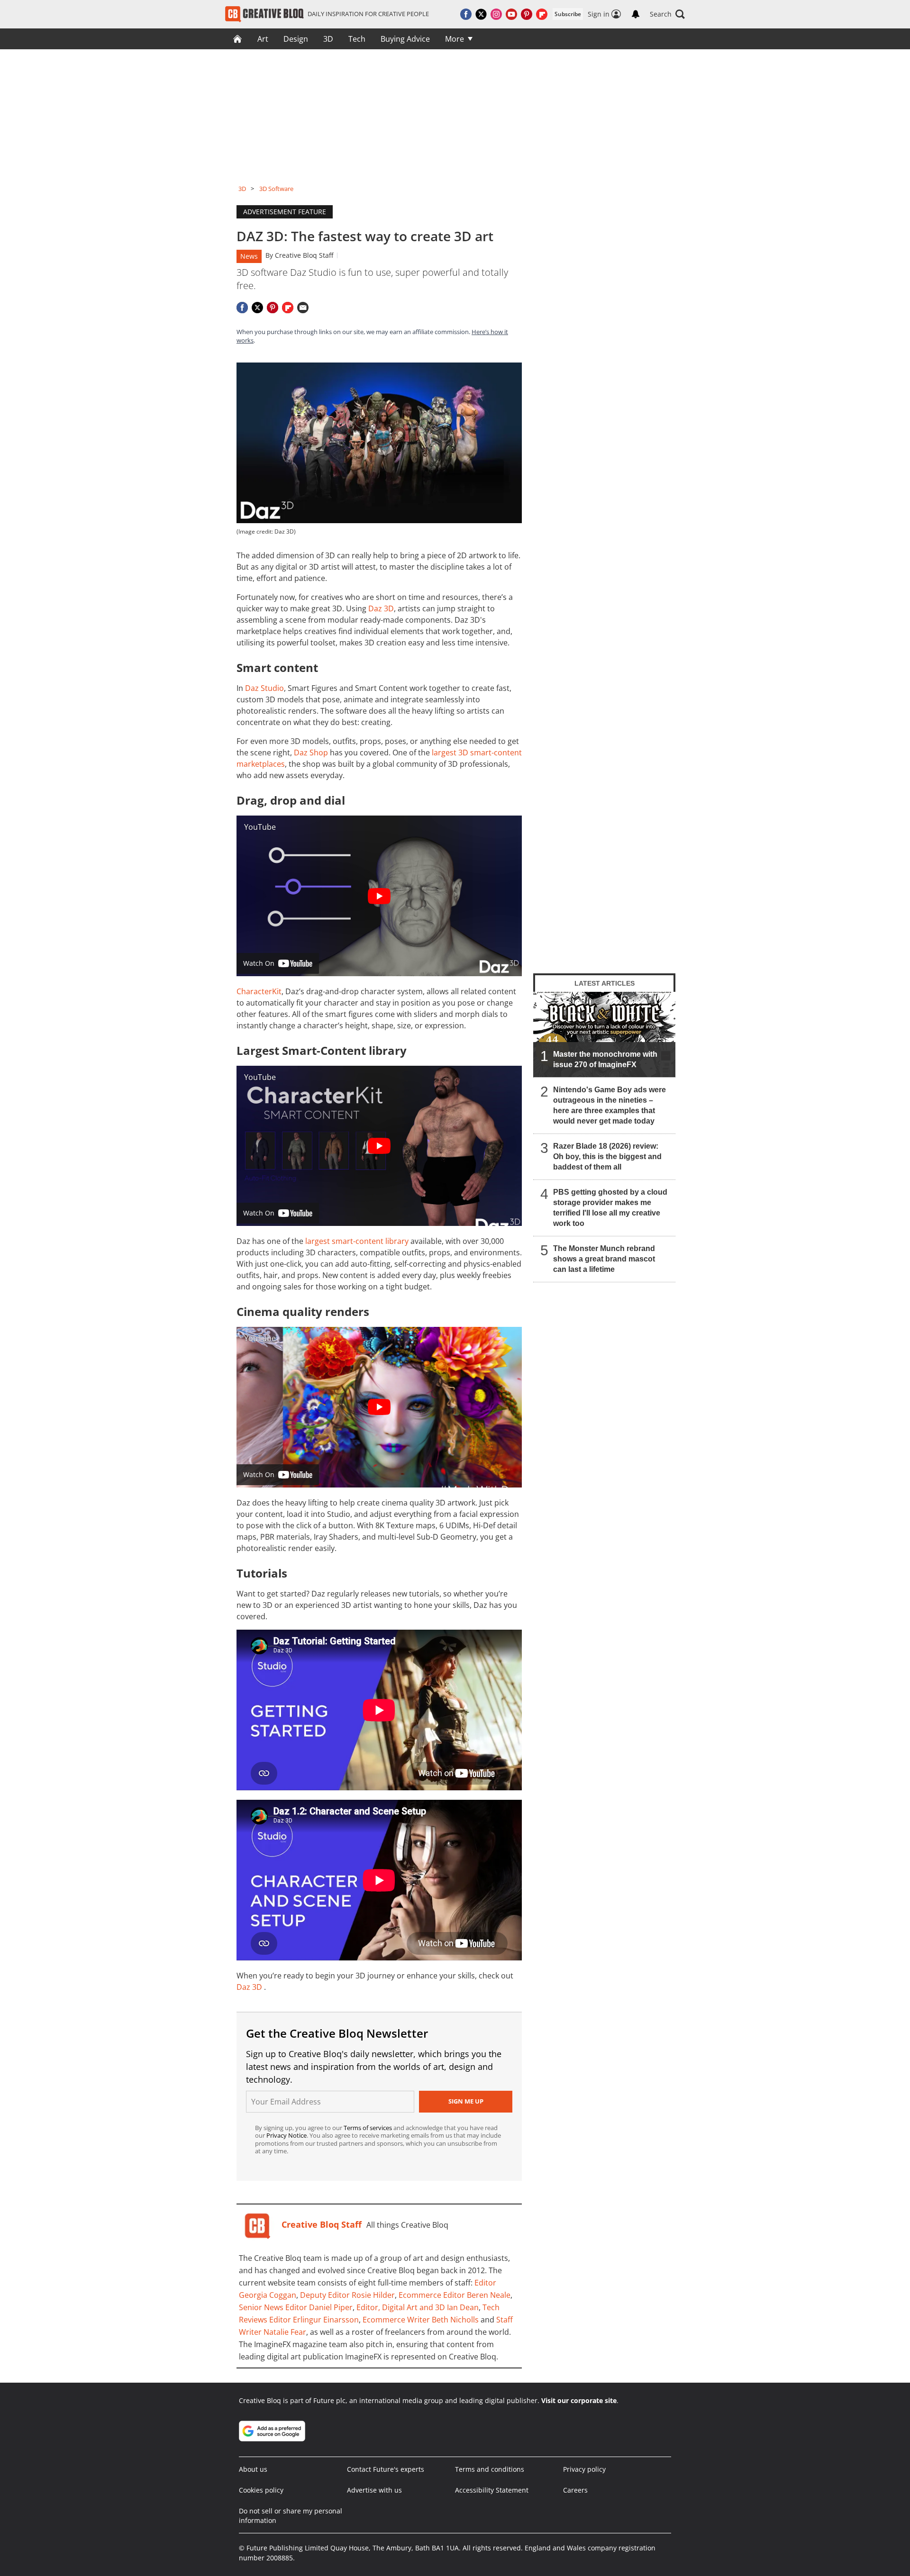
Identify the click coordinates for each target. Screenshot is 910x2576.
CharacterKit (259, 991)
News (249, 256)
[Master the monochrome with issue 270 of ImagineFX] (604, 1034)
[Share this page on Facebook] (242, 308)
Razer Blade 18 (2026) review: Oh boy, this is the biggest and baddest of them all (607, 1156)
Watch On (259, 963)
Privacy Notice (287, 2135)
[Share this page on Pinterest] (273, 308)
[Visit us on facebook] (466, 14)
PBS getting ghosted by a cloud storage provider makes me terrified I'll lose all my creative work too (610, 1208)
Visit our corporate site (579, 2400)
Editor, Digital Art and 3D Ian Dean (418, 2307)
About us (253, 2469)
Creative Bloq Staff (304, 255)
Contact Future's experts (386, 2469)
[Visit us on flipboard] (542, 14)
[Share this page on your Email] (303, 308)
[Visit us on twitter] (481, 14)
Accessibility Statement (492, 2490)
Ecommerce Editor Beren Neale (455, 2295)
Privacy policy (584, 2469)
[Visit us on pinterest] (527, 14)
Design (296, 39)
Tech (357, 39)
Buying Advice (405, 39)
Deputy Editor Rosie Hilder (347, 2295)
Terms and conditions (490, 2469)
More (455, 39)
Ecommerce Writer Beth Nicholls (421, 2320)
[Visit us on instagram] (496, 14)
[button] (667, 14)
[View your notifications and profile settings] (636, 14)
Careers (575, 2490)
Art (263, 39)
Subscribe (568, 14)
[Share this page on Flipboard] (288, 308)
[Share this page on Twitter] (257, 308)
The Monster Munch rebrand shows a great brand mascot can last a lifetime (604, 1259)
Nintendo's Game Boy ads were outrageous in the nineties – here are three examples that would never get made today (610, 1105)
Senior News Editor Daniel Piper (296, 2307)
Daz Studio (264, 688)
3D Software (276, 189)
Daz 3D (381, 608)
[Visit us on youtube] (511, 14)
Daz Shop (311, 753)
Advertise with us (374, 2490)
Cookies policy (261, 2490)
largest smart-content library (357, 1241)
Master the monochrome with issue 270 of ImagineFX (605, 1059)
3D (328, 39)
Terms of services (369, 2128)
